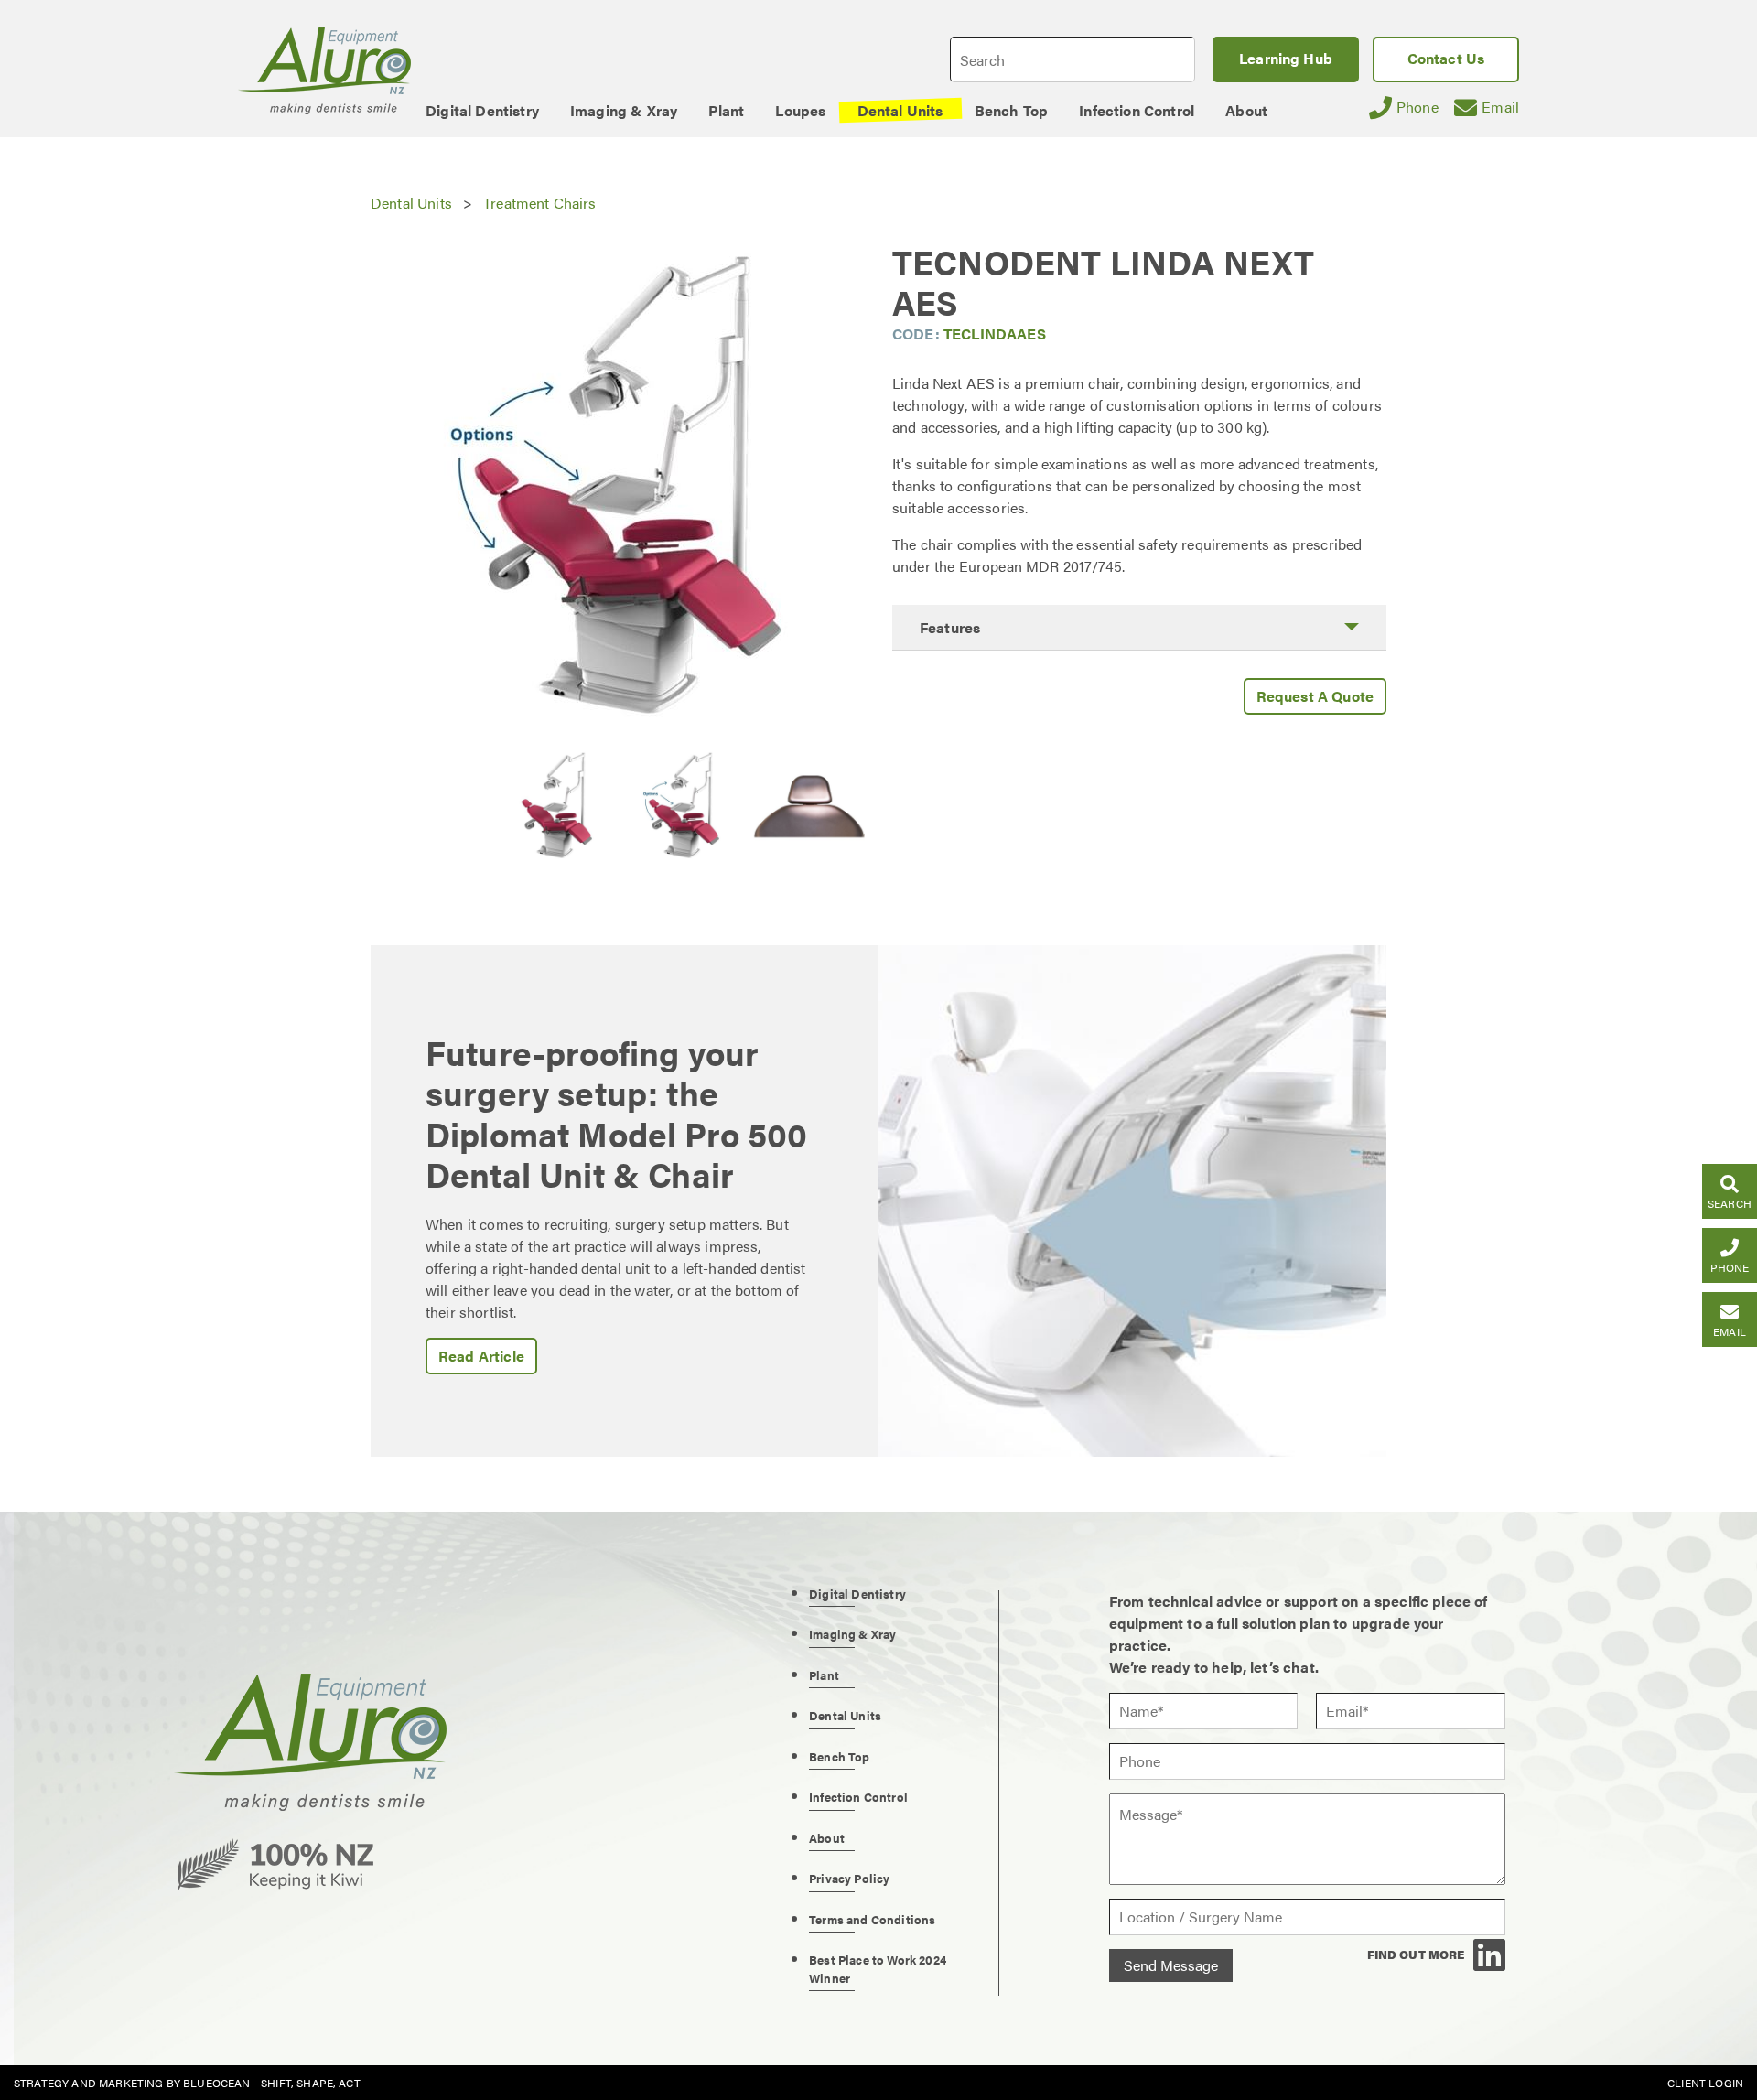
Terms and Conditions (872, 1919)
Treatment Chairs (540, 203)
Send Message (1171, 1965)
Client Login (1705, 2083)
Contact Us (1446, 58)
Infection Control (858, 1797)
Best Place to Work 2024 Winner (878, 1969)
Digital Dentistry (857, 1594)
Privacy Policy (849, 1878)
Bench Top (839, 1756)
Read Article (481, 1356)
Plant (824, 1675)
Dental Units (411, 203)
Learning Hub (1286, 58)
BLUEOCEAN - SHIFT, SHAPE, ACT (272, 2083)
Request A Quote (1315, 696)
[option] (618, 489)
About (827, 1838)
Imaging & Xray (852, 1634)
